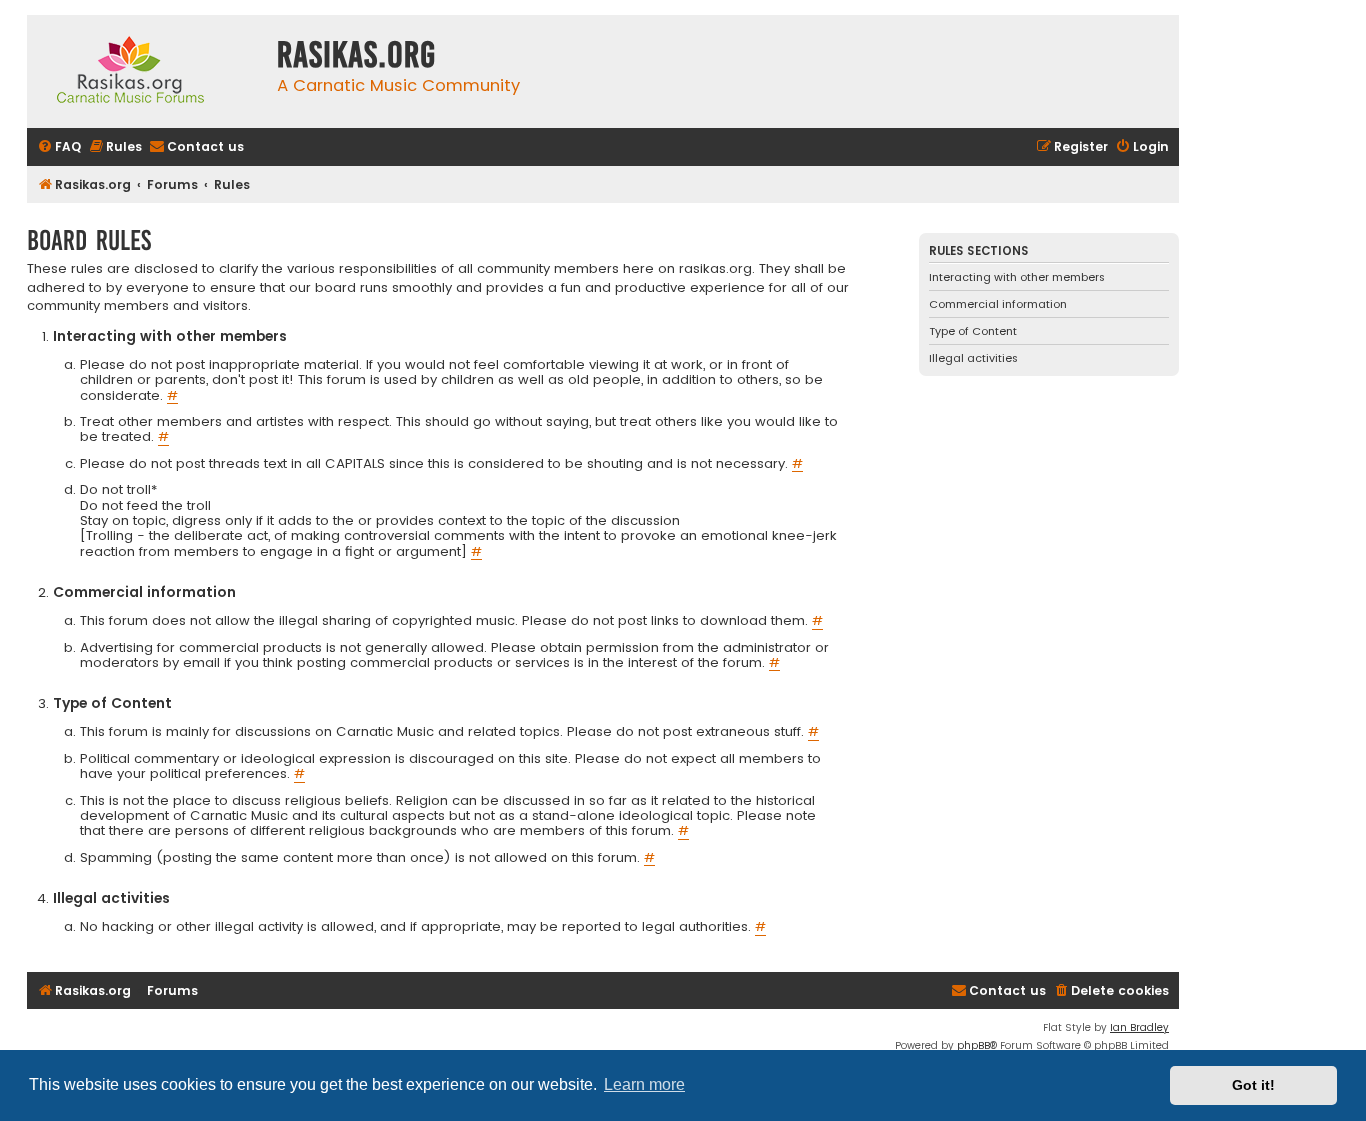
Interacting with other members (1017, 277)
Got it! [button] (1253, 1085)
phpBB (973, 1045)
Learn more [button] (644, 1084)
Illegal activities (973, 358)
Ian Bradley (1139, 1027)
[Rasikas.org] (147, 71)
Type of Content (973, 331)
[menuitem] (59, 147)
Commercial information (998, 304)
